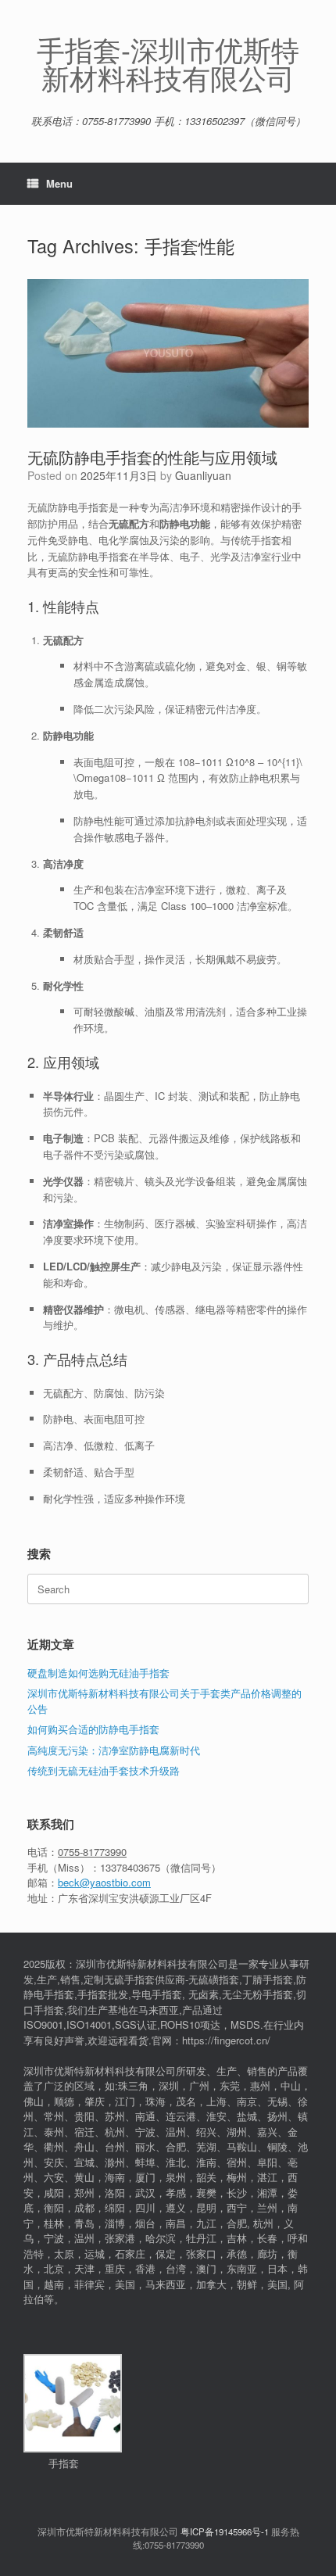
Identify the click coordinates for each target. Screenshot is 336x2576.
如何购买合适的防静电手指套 (93, 1729)
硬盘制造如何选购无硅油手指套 (98, 1673)
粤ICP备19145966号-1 (225, 2531)
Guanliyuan (203, 475)
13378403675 (130, 1867)
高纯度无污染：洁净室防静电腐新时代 (114, 1750)
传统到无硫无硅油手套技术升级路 (104, 1770)
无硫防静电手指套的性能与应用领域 (152, 457)
